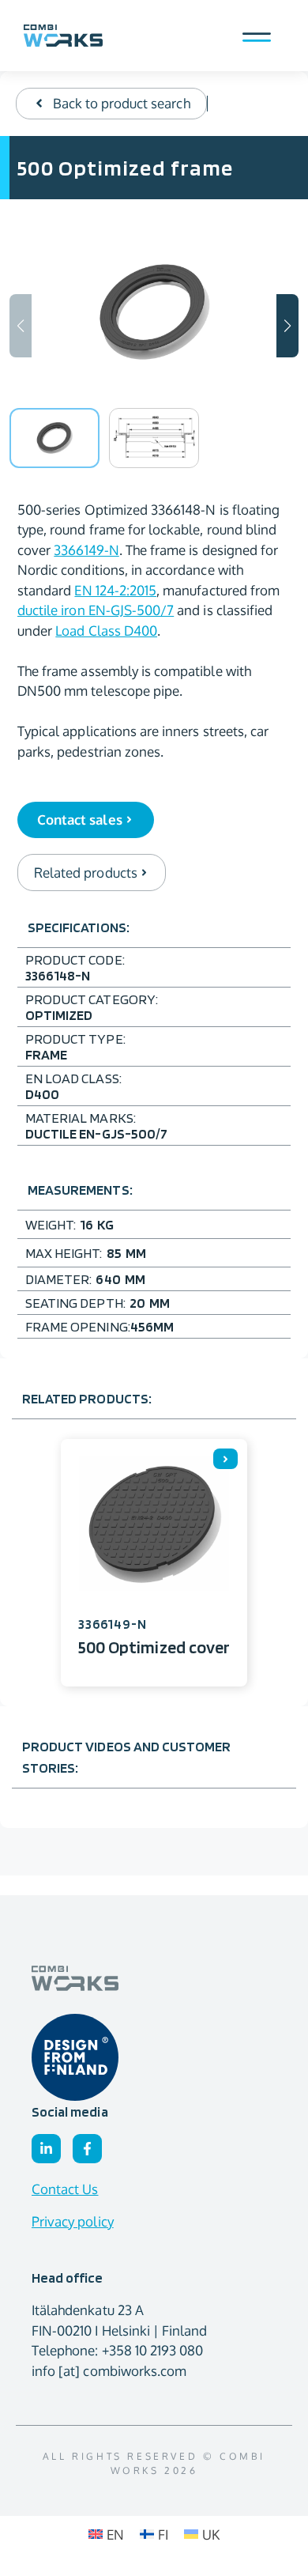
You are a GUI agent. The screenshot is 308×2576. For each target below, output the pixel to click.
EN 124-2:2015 (115, 590)
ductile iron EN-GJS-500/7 (96, 610)
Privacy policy (73, 2221)
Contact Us (65, 2189)
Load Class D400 (106, 631)
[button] (287, 326)
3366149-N (86, 550)
